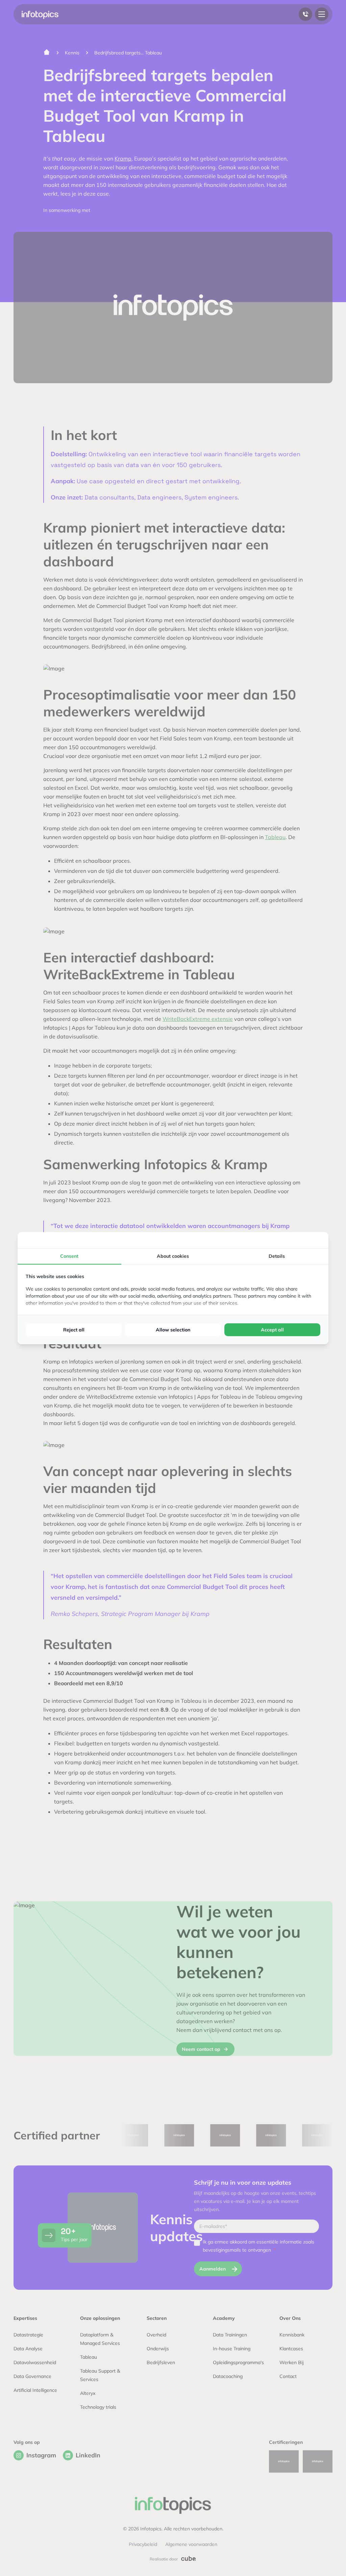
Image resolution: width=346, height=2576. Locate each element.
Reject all (74, 1330)
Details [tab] (277, 1256)
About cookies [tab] (173, 1256)
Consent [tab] (69, 1256)
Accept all (272, 1330)
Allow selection (173, 1330)
